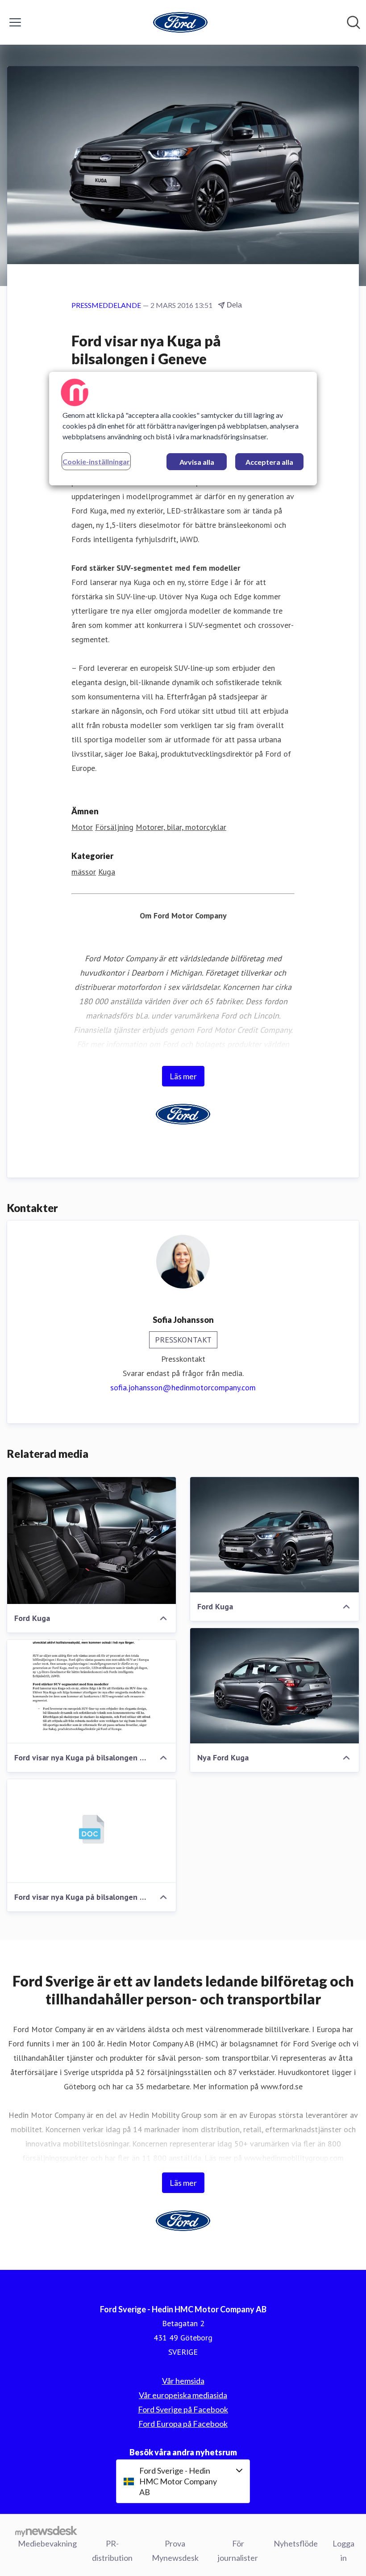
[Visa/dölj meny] (15, 22)
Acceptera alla (269, 462)
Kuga (107, 872)
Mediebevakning (47, 2543)
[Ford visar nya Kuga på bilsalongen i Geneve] (91, 1692)
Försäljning (114, 827)
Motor (82, 827)
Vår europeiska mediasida (183, 2395)
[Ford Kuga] (91, 1541)
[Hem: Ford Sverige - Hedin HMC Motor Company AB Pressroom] (180, 22)
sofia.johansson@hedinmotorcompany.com (183, 1387)
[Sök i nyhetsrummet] (354, 22)
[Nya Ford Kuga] (274, 1686)
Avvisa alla (197, 462)
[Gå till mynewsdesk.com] (46, 2531)
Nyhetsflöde (296, 2543)
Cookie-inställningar (96, 461)
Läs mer (183, 1076)
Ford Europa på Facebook (183, 2424)
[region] (183, 429)
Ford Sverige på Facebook (183, 2409)
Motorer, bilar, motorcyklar (181, 827)
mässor (84, 872)
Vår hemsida (183, 2381)
